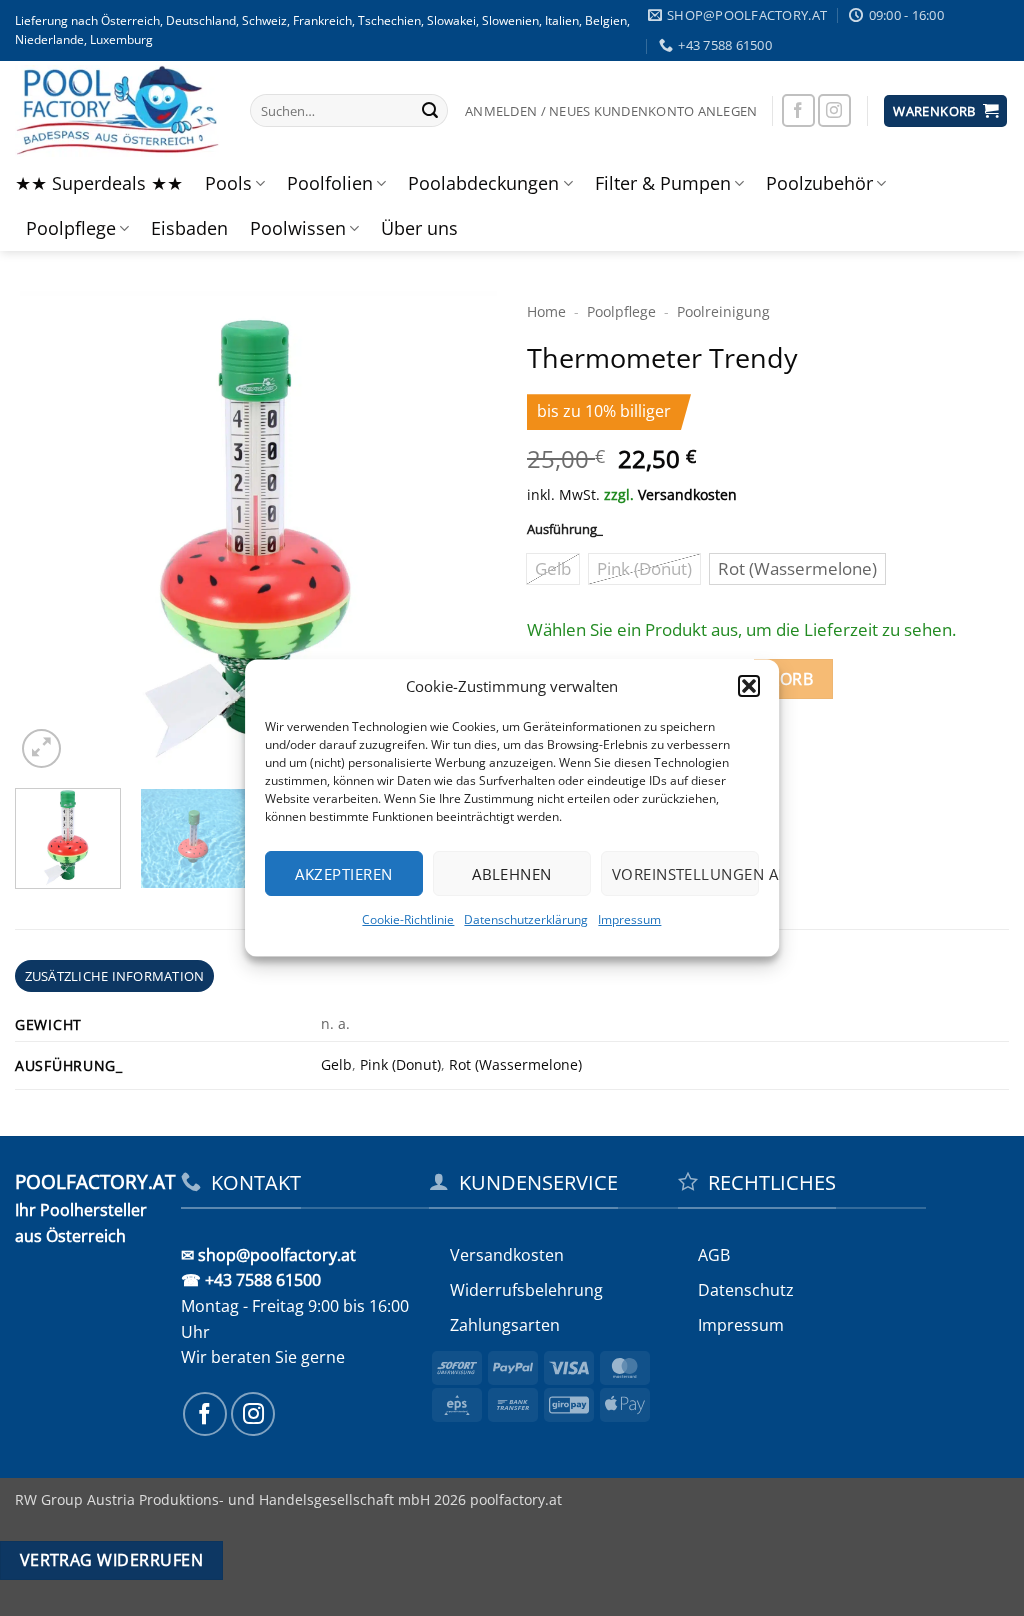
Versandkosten (687, 494)
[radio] (553, 569)
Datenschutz (746, 1290)
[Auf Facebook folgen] (798, 110)
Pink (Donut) (400, 1064)
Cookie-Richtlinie (409, 919)
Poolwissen (298, 228)
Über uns (419, 228)
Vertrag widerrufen (111, 1560)
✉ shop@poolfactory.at (268, 1255)
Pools (228, 183)
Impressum (630, 919)
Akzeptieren (344, 874)
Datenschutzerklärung (527, 919)
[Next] (462, 532)
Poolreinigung (723, 311)
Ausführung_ (565, 530)
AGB (714, 1255)
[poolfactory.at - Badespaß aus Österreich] (117, 111)
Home (546, 311)
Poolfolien (330, 183)
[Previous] (50, 532)
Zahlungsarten (505, 1325)
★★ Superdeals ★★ (99, 183)
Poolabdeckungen (483, 183)
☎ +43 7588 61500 (251, 1280)
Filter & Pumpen (663, 183)
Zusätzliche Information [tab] (115, 976)
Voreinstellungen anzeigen (685, 874)
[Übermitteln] (430, 111)
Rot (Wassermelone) (515, 1064)
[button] (749, 686)
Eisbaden (189, 228)
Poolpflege (71, 228)
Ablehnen (512, 874)
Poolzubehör (819, 183)
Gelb (336, 1064)
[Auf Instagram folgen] (834, 110)
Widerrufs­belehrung (526, 1290)
